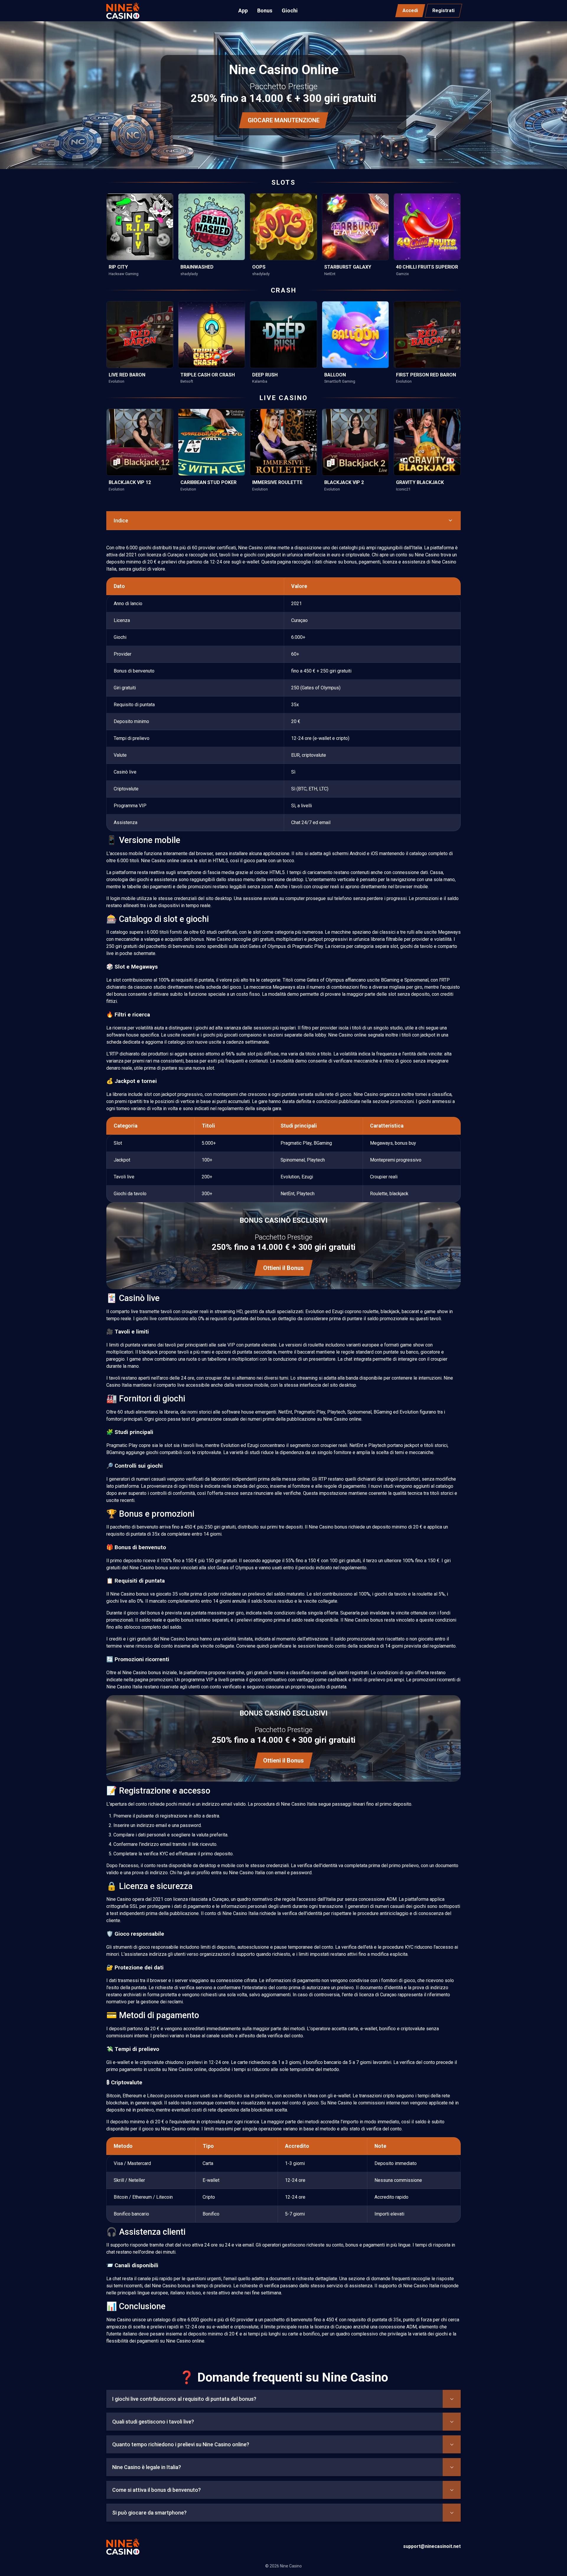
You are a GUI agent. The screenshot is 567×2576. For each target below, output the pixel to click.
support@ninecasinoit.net (432, 2546)
